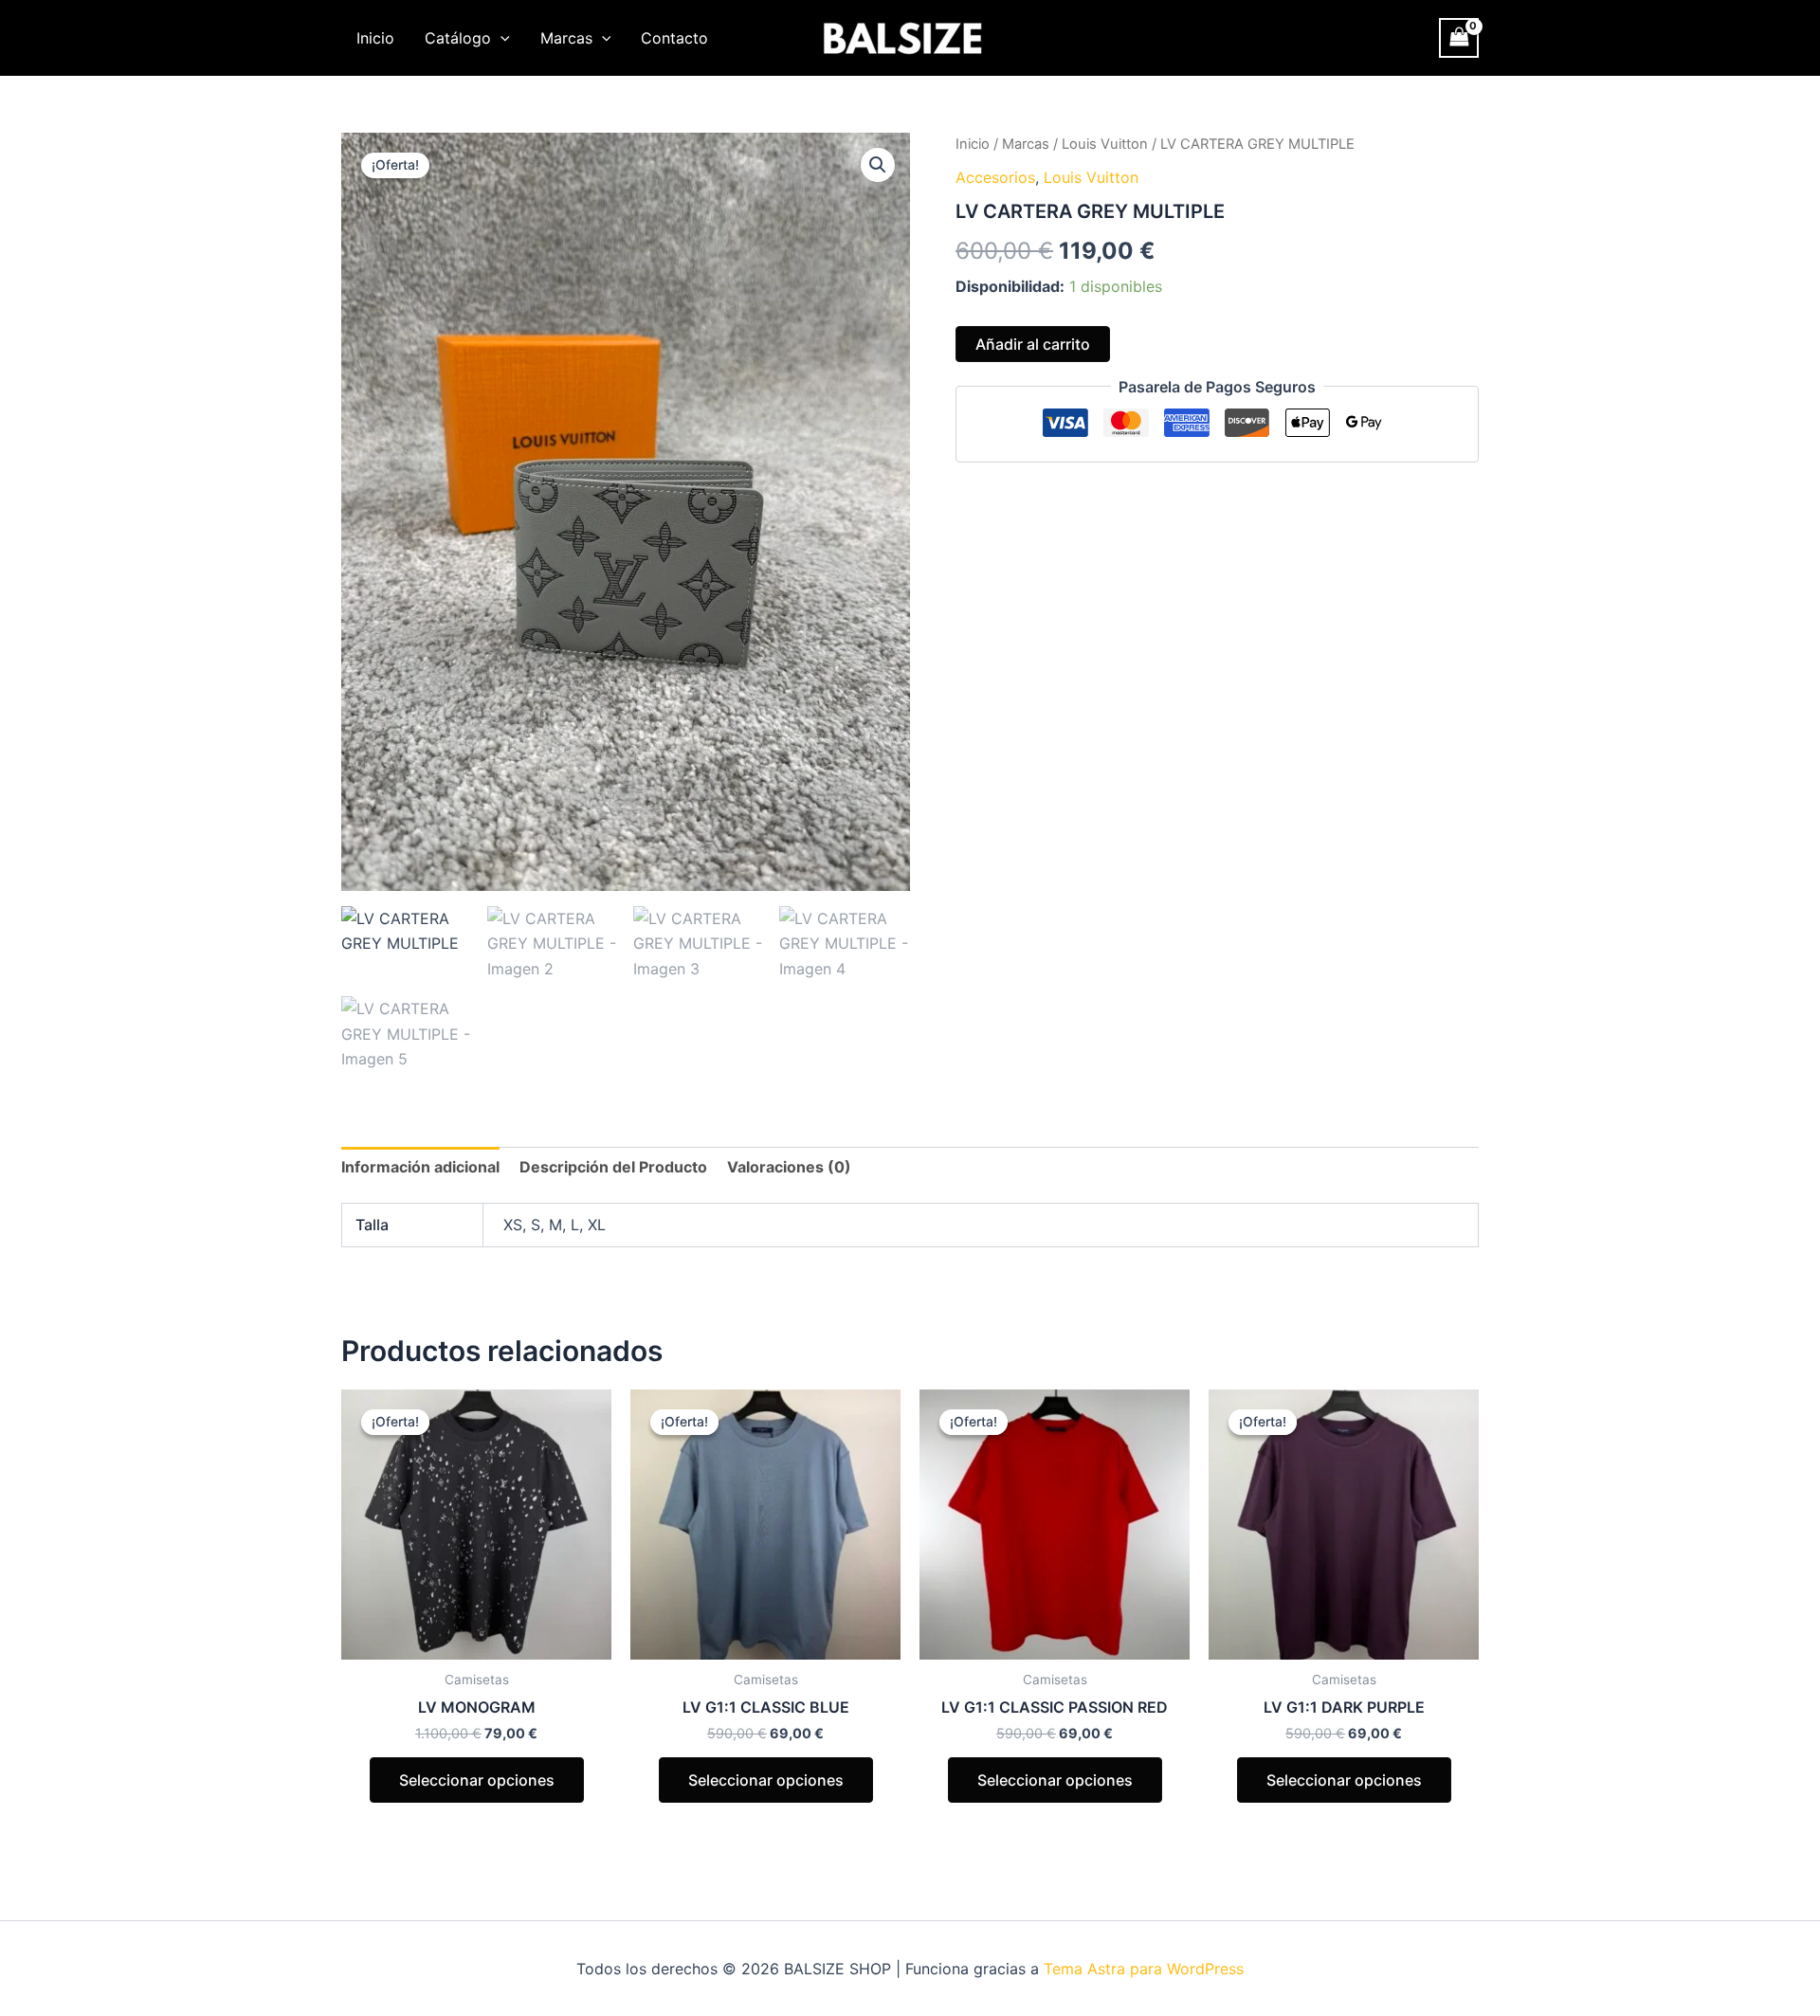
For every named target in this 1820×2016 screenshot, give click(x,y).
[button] (500, 38)
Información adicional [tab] (420, 1167)
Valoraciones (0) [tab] (789, 1167)
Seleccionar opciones (477, 1780)
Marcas (566, 38)
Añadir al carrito (1033, 344)
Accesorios (995, 177)
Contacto (674, 38)
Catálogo (458, 38)
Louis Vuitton (1105, 144)
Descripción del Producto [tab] (613, 1167)
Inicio (375, 38)
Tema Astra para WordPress (1144, 1969)
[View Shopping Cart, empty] (1459, 37)
